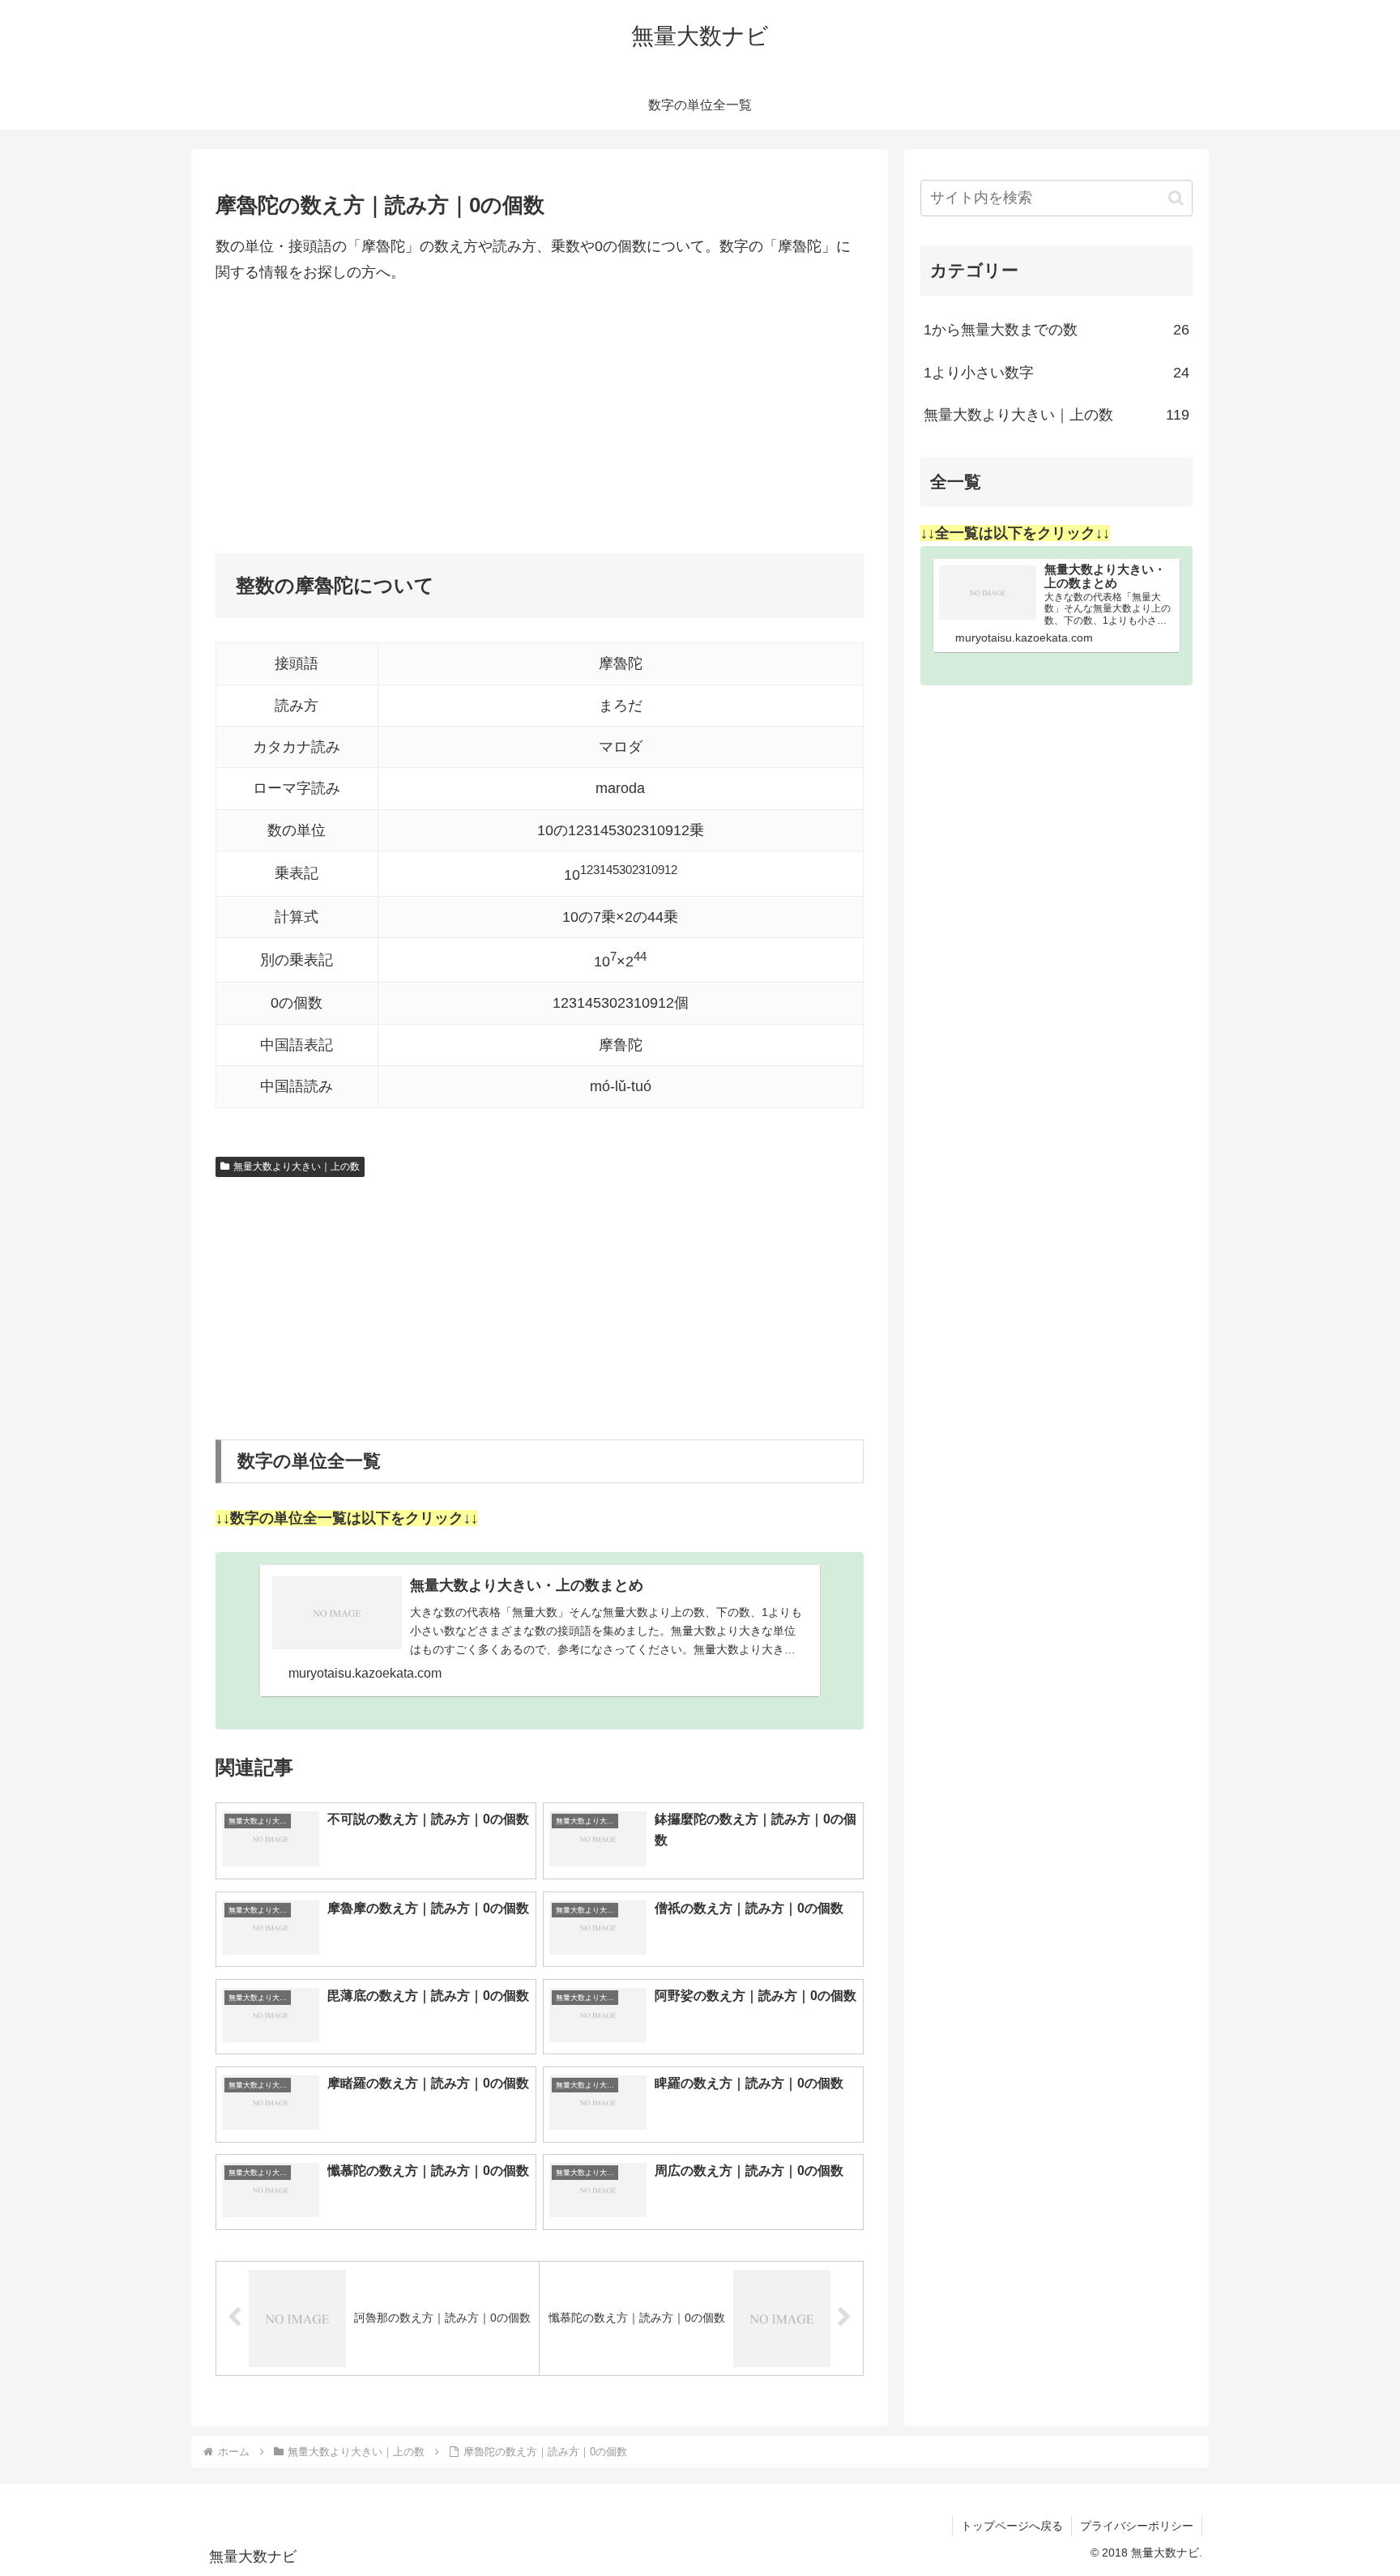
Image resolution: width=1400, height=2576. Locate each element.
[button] (1176, 198)
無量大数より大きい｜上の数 (297, 1166)
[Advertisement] (540, 420)
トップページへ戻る (1012, 2526)
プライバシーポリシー (1137, 2526)
